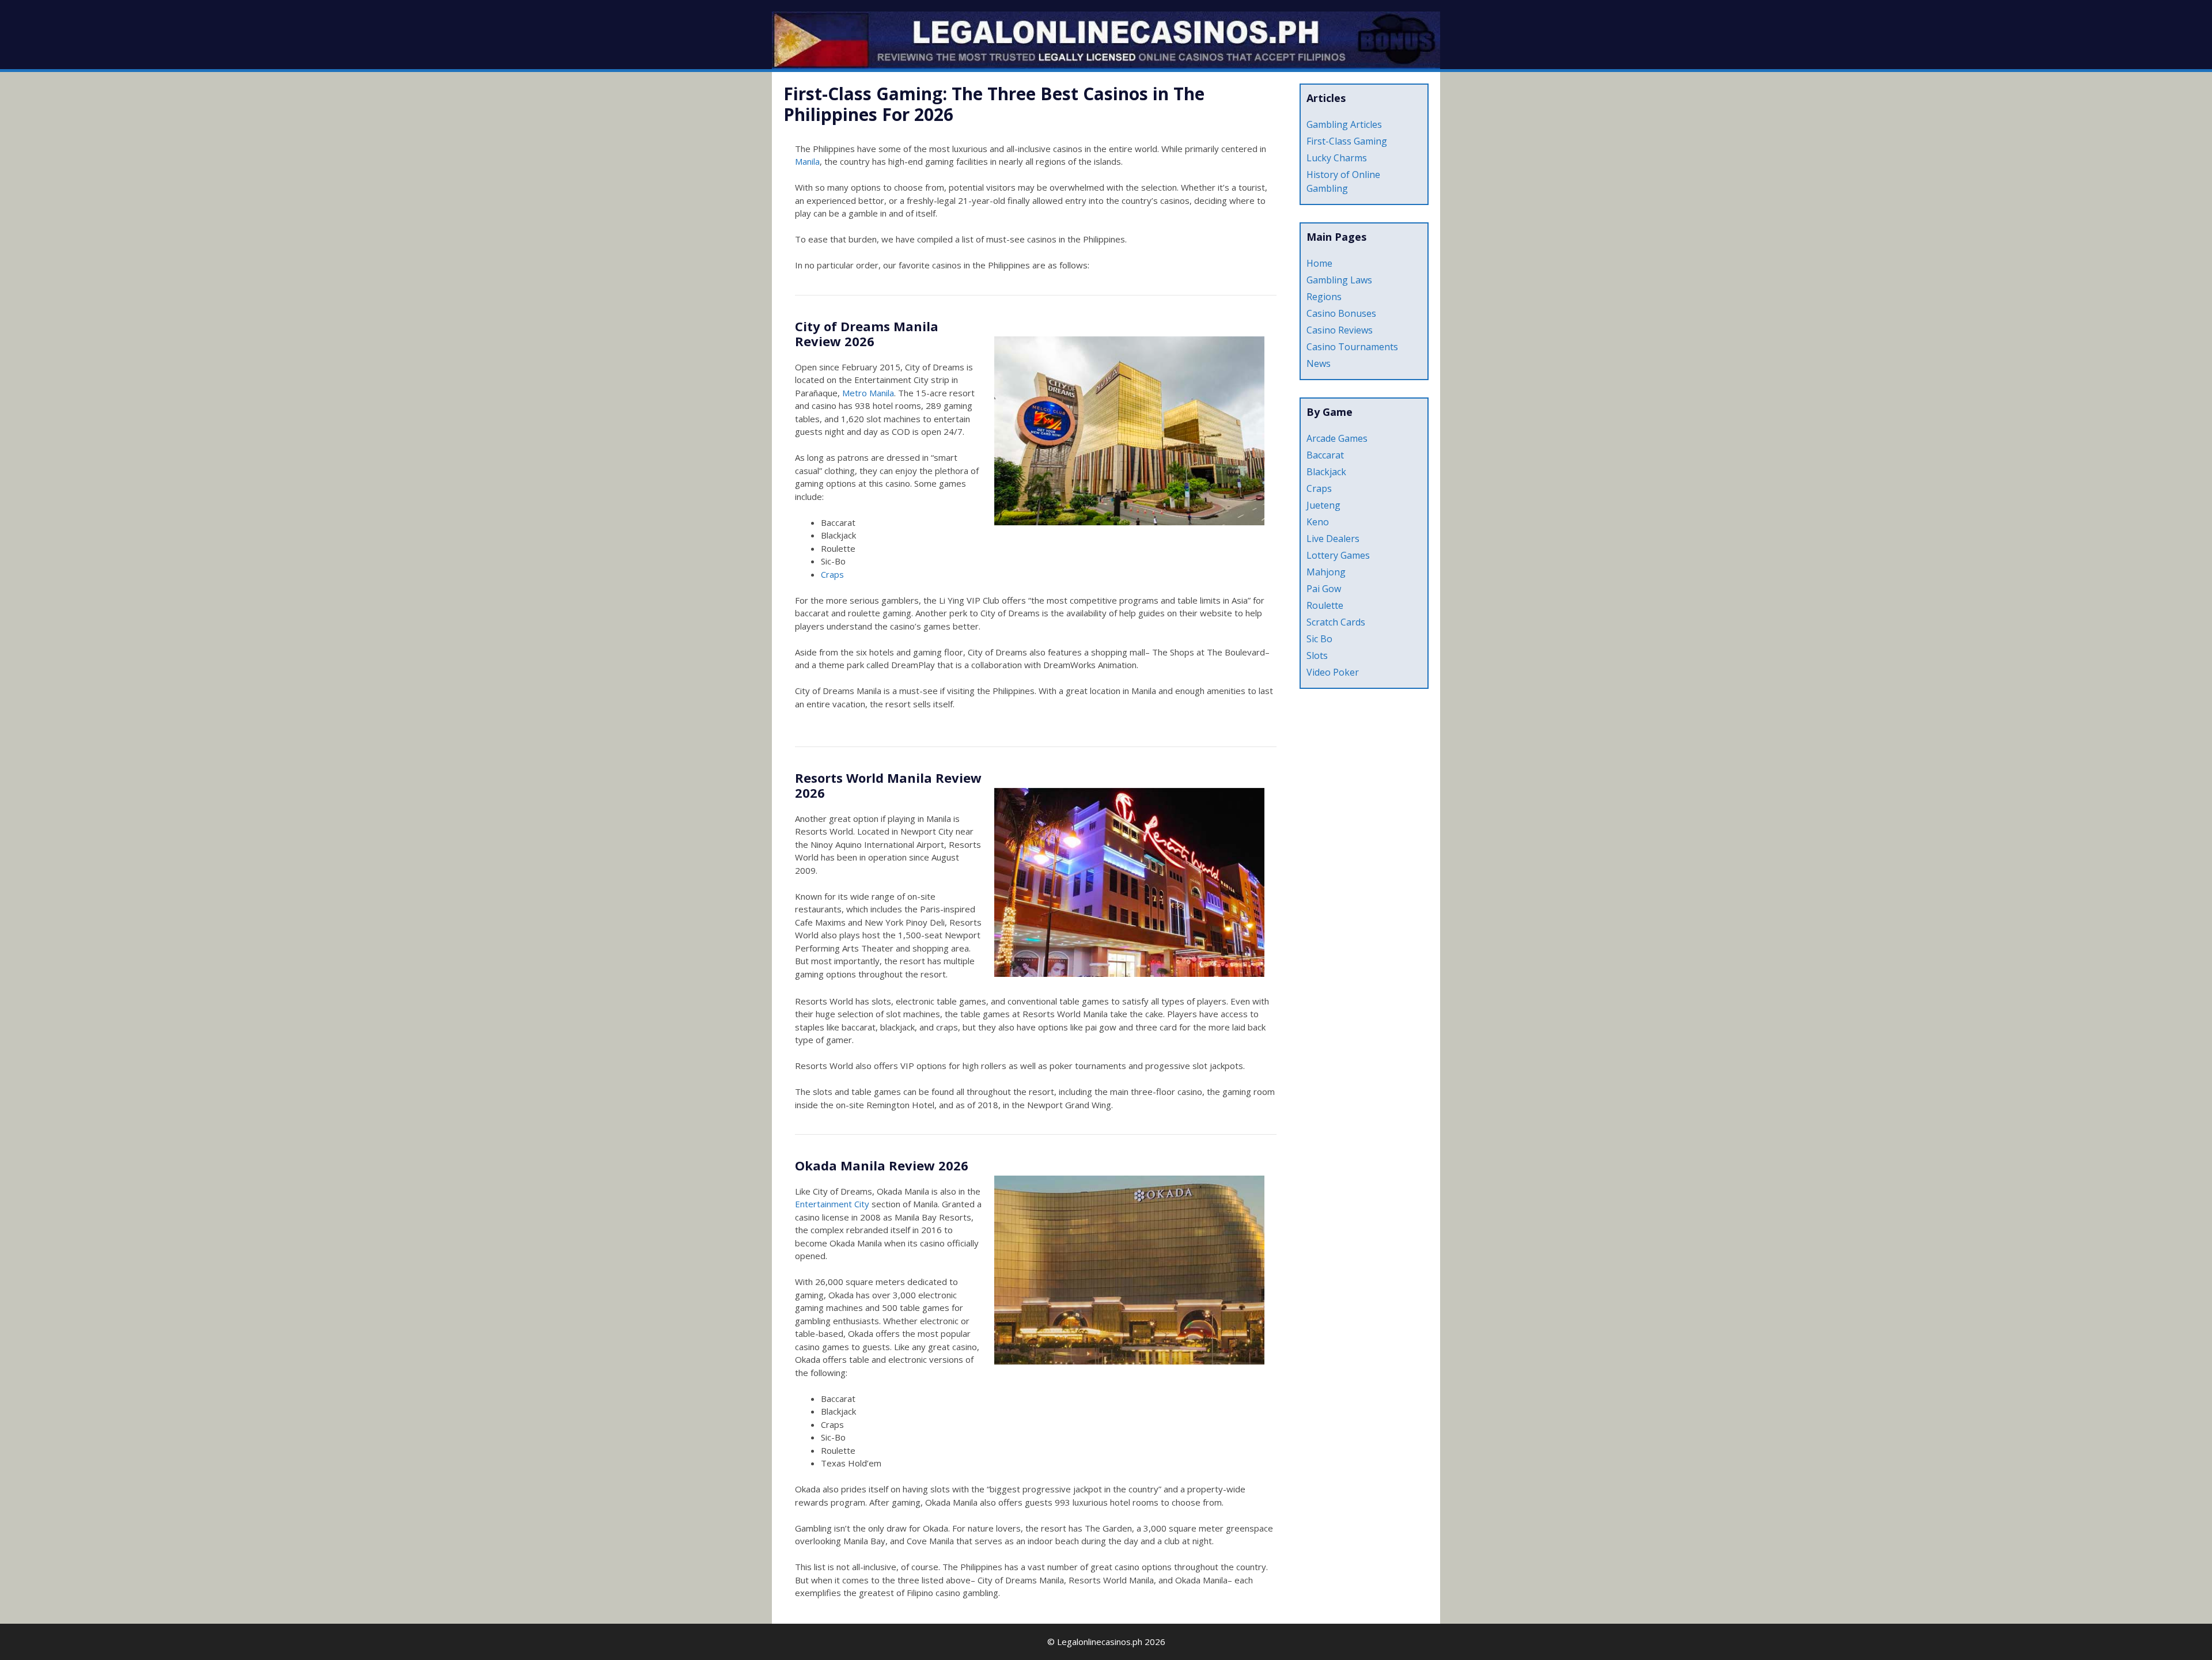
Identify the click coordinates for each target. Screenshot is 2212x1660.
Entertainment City (832, 1204)
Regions (1324, 297)
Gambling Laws (1339, 280)
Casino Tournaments (1352, 347)
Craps (832, 574)
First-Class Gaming (1347, 141)
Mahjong (1326, 572)
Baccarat (1325, 455)
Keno (1318, 522)
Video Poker (1333, 672)
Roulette (1325, 605)
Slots (1317, 655)
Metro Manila (868, 393)
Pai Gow (1324, 589)
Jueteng (1323, 505)
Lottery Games (1338, 555)
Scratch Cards (1336, 622)
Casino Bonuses (1341, 313)
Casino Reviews (1340, 330)
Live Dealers (1333, 539)
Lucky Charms (1337, 158)
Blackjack (1326, 472)
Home (1319, 263)
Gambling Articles (1344, 124)
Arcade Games (1337, 438)
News (1319, 363)
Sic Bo (1319, 639)
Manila (807, 161)
